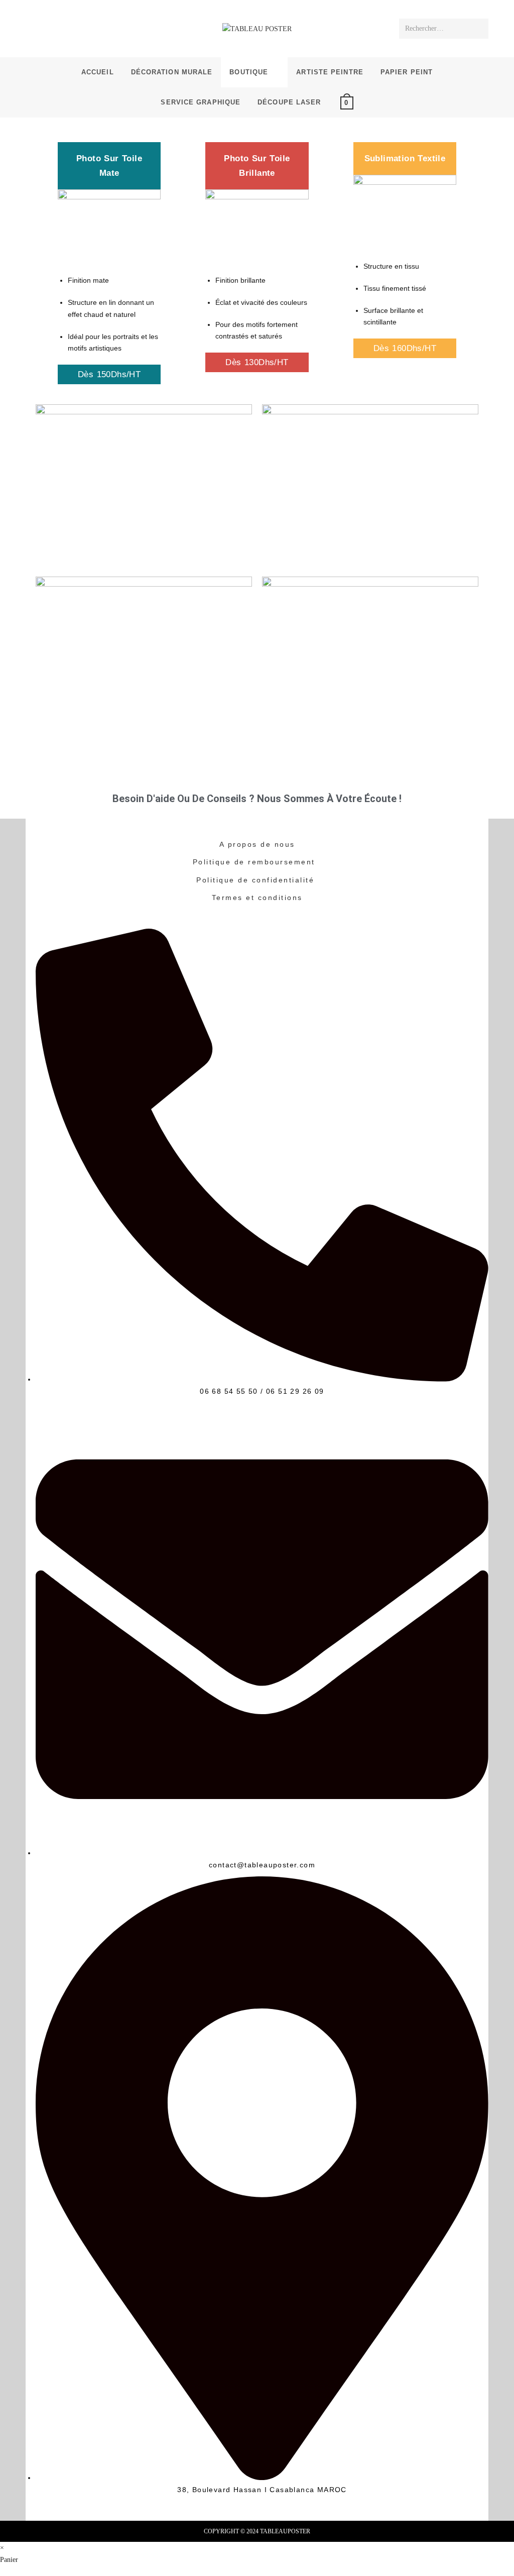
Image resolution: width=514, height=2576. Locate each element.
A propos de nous (257, 844)
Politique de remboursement (254, 862)
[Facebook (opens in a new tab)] (33, 28)
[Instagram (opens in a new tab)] (47, 28)
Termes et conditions (257, 898)
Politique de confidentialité (255, 880)
